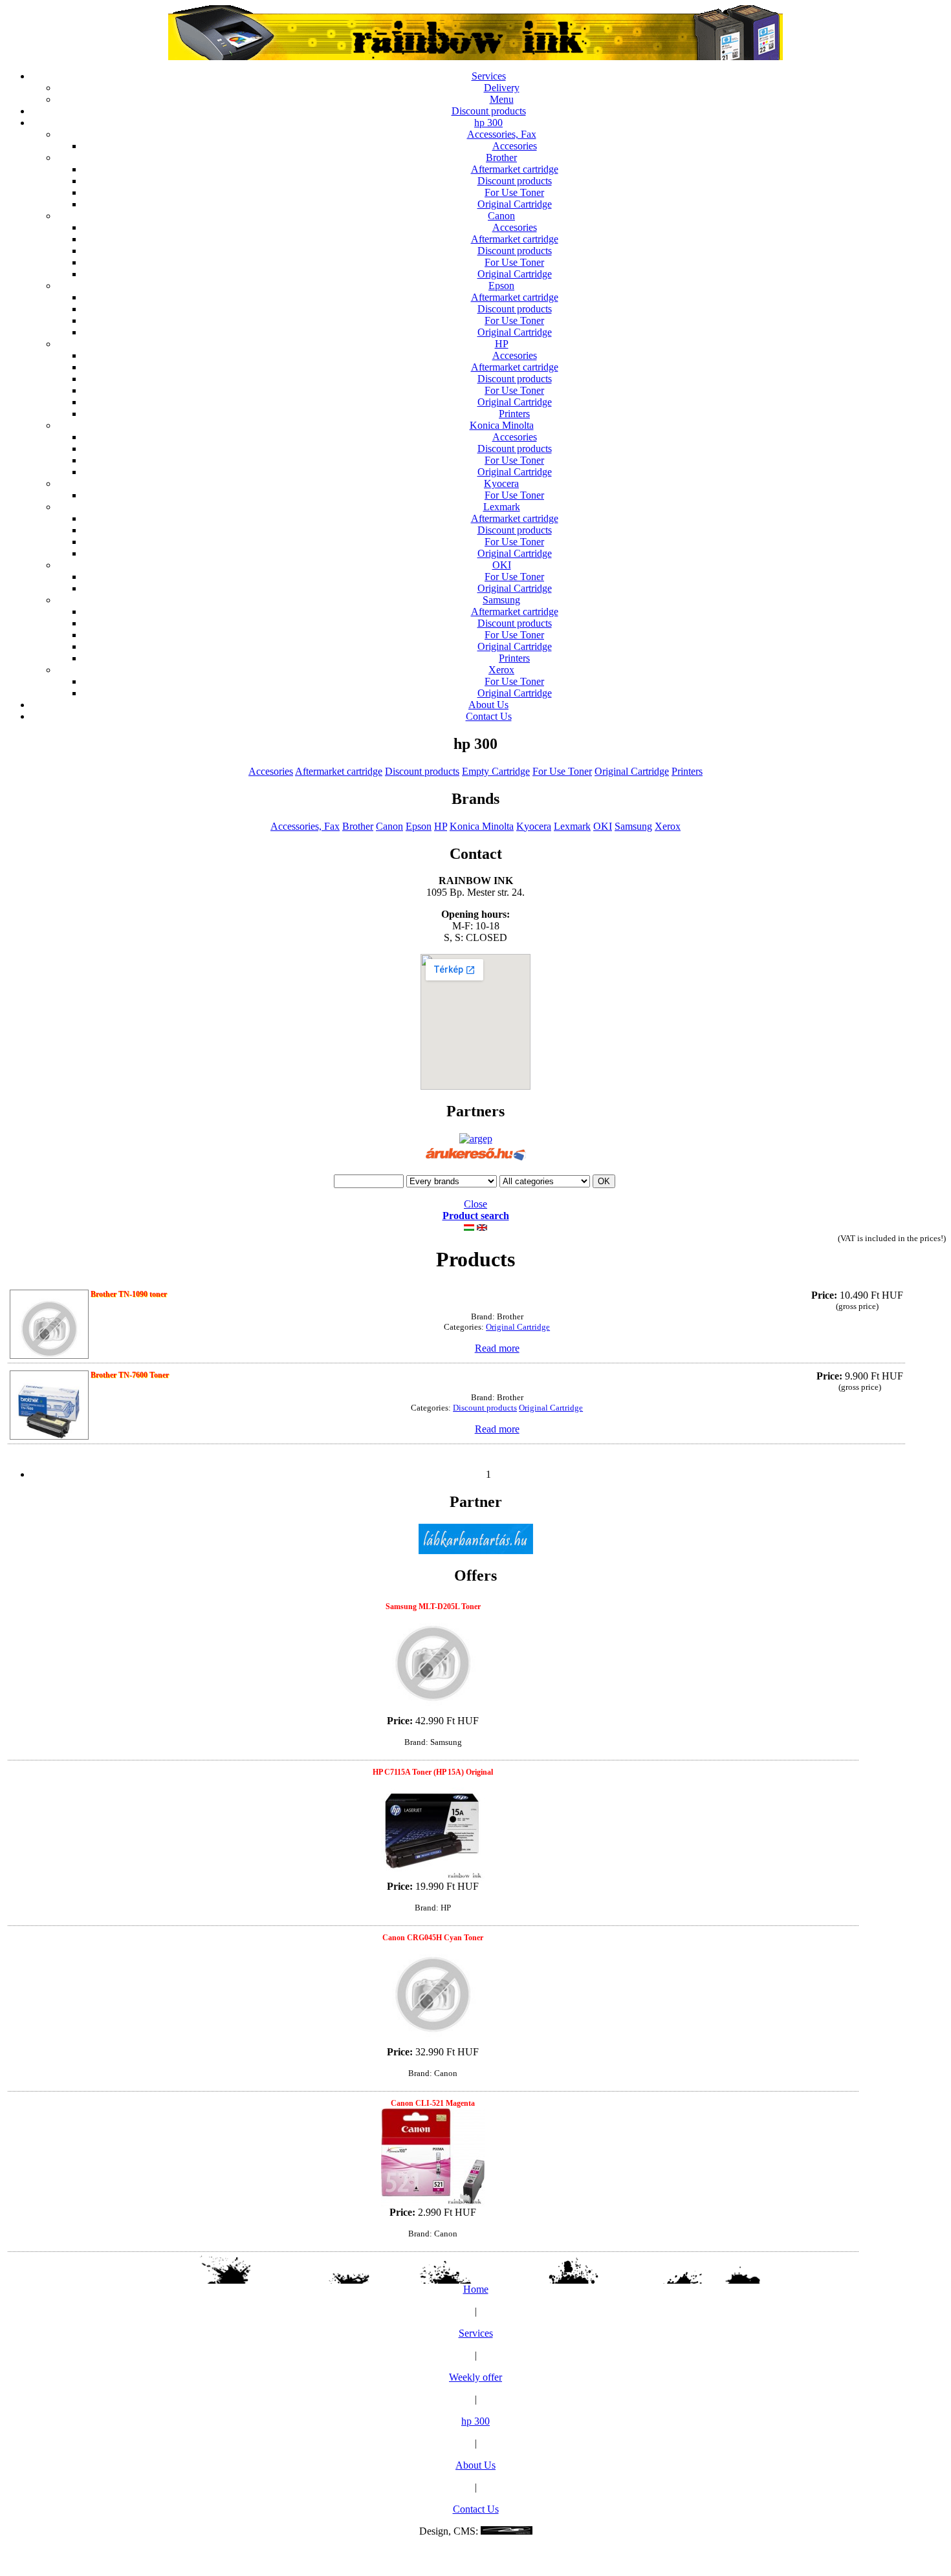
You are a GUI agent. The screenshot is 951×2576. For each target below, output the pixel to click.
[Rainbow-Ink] (475, 57)
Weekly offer (475, 2377)
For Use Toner (514, 192)
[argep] (476, 1139)
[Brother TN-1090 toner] (49, 1326)
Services (489, 76)
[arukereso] (476, 1161)
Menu (502, 99)
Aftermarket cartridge (515, 169)
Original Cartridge (515, 204)
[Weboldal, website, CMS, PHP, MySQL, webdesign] (507, 2531)
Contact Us (489, 716)
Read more (497, 1348)
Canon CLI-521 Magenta (433, 2103)
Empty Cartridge (496, 771)
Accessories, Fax (502, 134)
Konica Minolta (502, 425)
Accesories (515, 146)
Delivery (502, 88)
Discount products (489, 111)
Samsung (501, 600)
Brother (501, 157)
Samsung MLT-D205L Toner (433, 1607)
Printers (514, 414)
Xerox (501, 670)
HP (502, 344)
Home (476, 2289)
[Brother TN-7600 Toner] (49, 1406)
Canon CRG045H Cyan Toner (433, 1938)
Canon (501, 216)
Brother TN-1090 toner (129, 1294)
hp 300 (488, 123)
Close (475, 1204)
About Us (488, 705)
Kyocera (501, 483)
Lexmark (502, 507)
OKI (502, 565)
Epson (501, 286)
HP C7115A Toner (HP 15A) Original (433, 1772)
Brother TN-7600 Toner (130, 1375)
